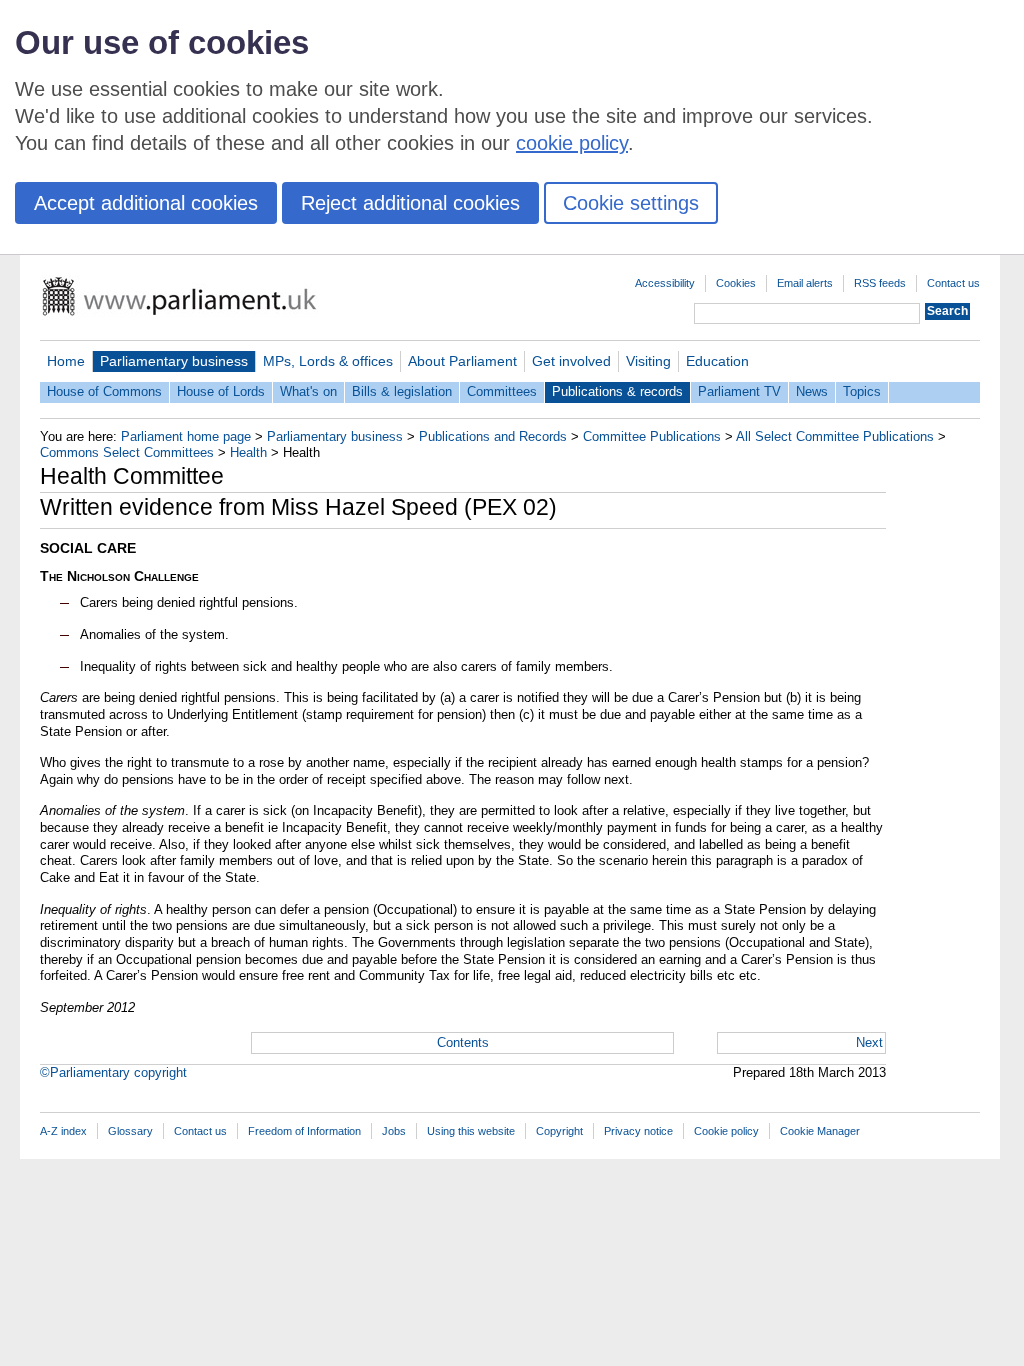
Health (248, 452)
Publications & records (617, 391)
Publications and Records (493, 436)
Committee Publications (652, 436)
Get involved (571, 361)
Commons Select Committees (127, 452)
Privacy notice (638, 1131)
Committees (502, 391)
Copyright (559, 1131)
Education (717, 361)
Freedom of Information (304, 1131)
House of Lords (221, 391)
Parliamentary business (174, 361)
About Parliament (462, 361)
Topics (862, 391)
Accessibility (665, 283)
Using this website (471, 1131)
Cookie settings (631, 203)
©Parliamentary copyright (113, 1072)
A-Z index (63, 1131)
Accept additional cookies (146, 203)
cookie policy (572, 143)
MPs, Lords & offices (328, 361)
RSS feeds (880, 283)
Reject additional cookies (410, 203)
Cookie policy (726, 1131)
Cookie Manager (820, 1131)
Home (66, 361)
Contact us (953, 283)
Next (869, 1042)
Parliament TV (739, 391)
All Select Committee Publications (835, 436)
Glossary (130, 1131)
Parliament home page (186, 436)
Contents (463, 1042)
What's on (308, 391)
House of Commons (104, 391)
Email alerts (805, 283)
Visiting (648, 361)
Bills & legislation (402, 391)
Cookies (736, 283)
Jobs (394, 1131)
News (812, 391)
